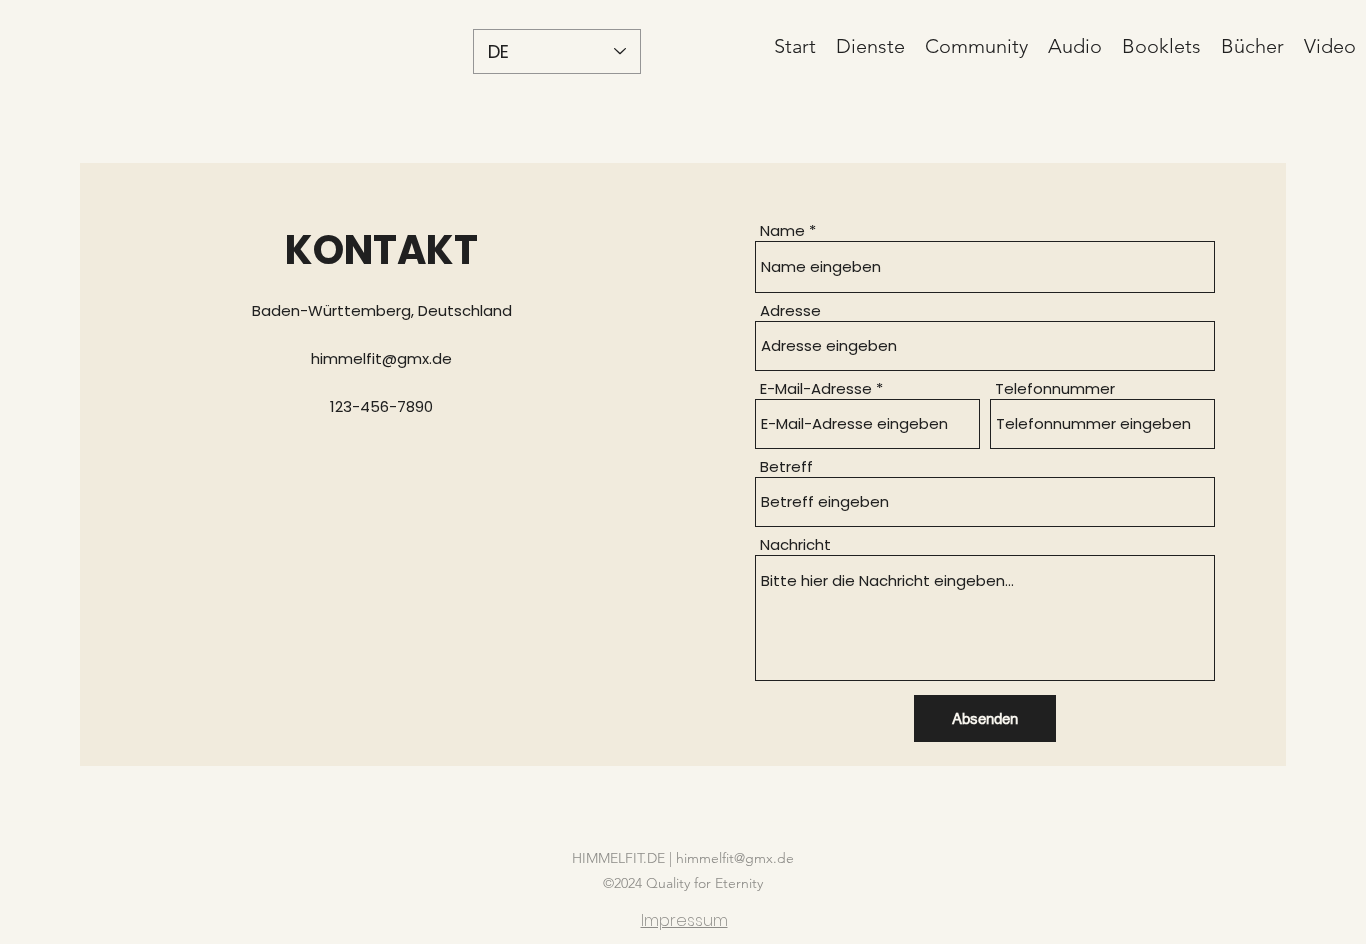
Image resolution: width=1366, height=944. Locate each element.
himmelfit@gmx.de (381, 358)
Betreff (786, 466)
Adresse (790, 310)
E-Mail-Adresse (816, 388)
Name (782, 230)
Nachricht (795, 544)
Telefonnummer (1055, 388)
